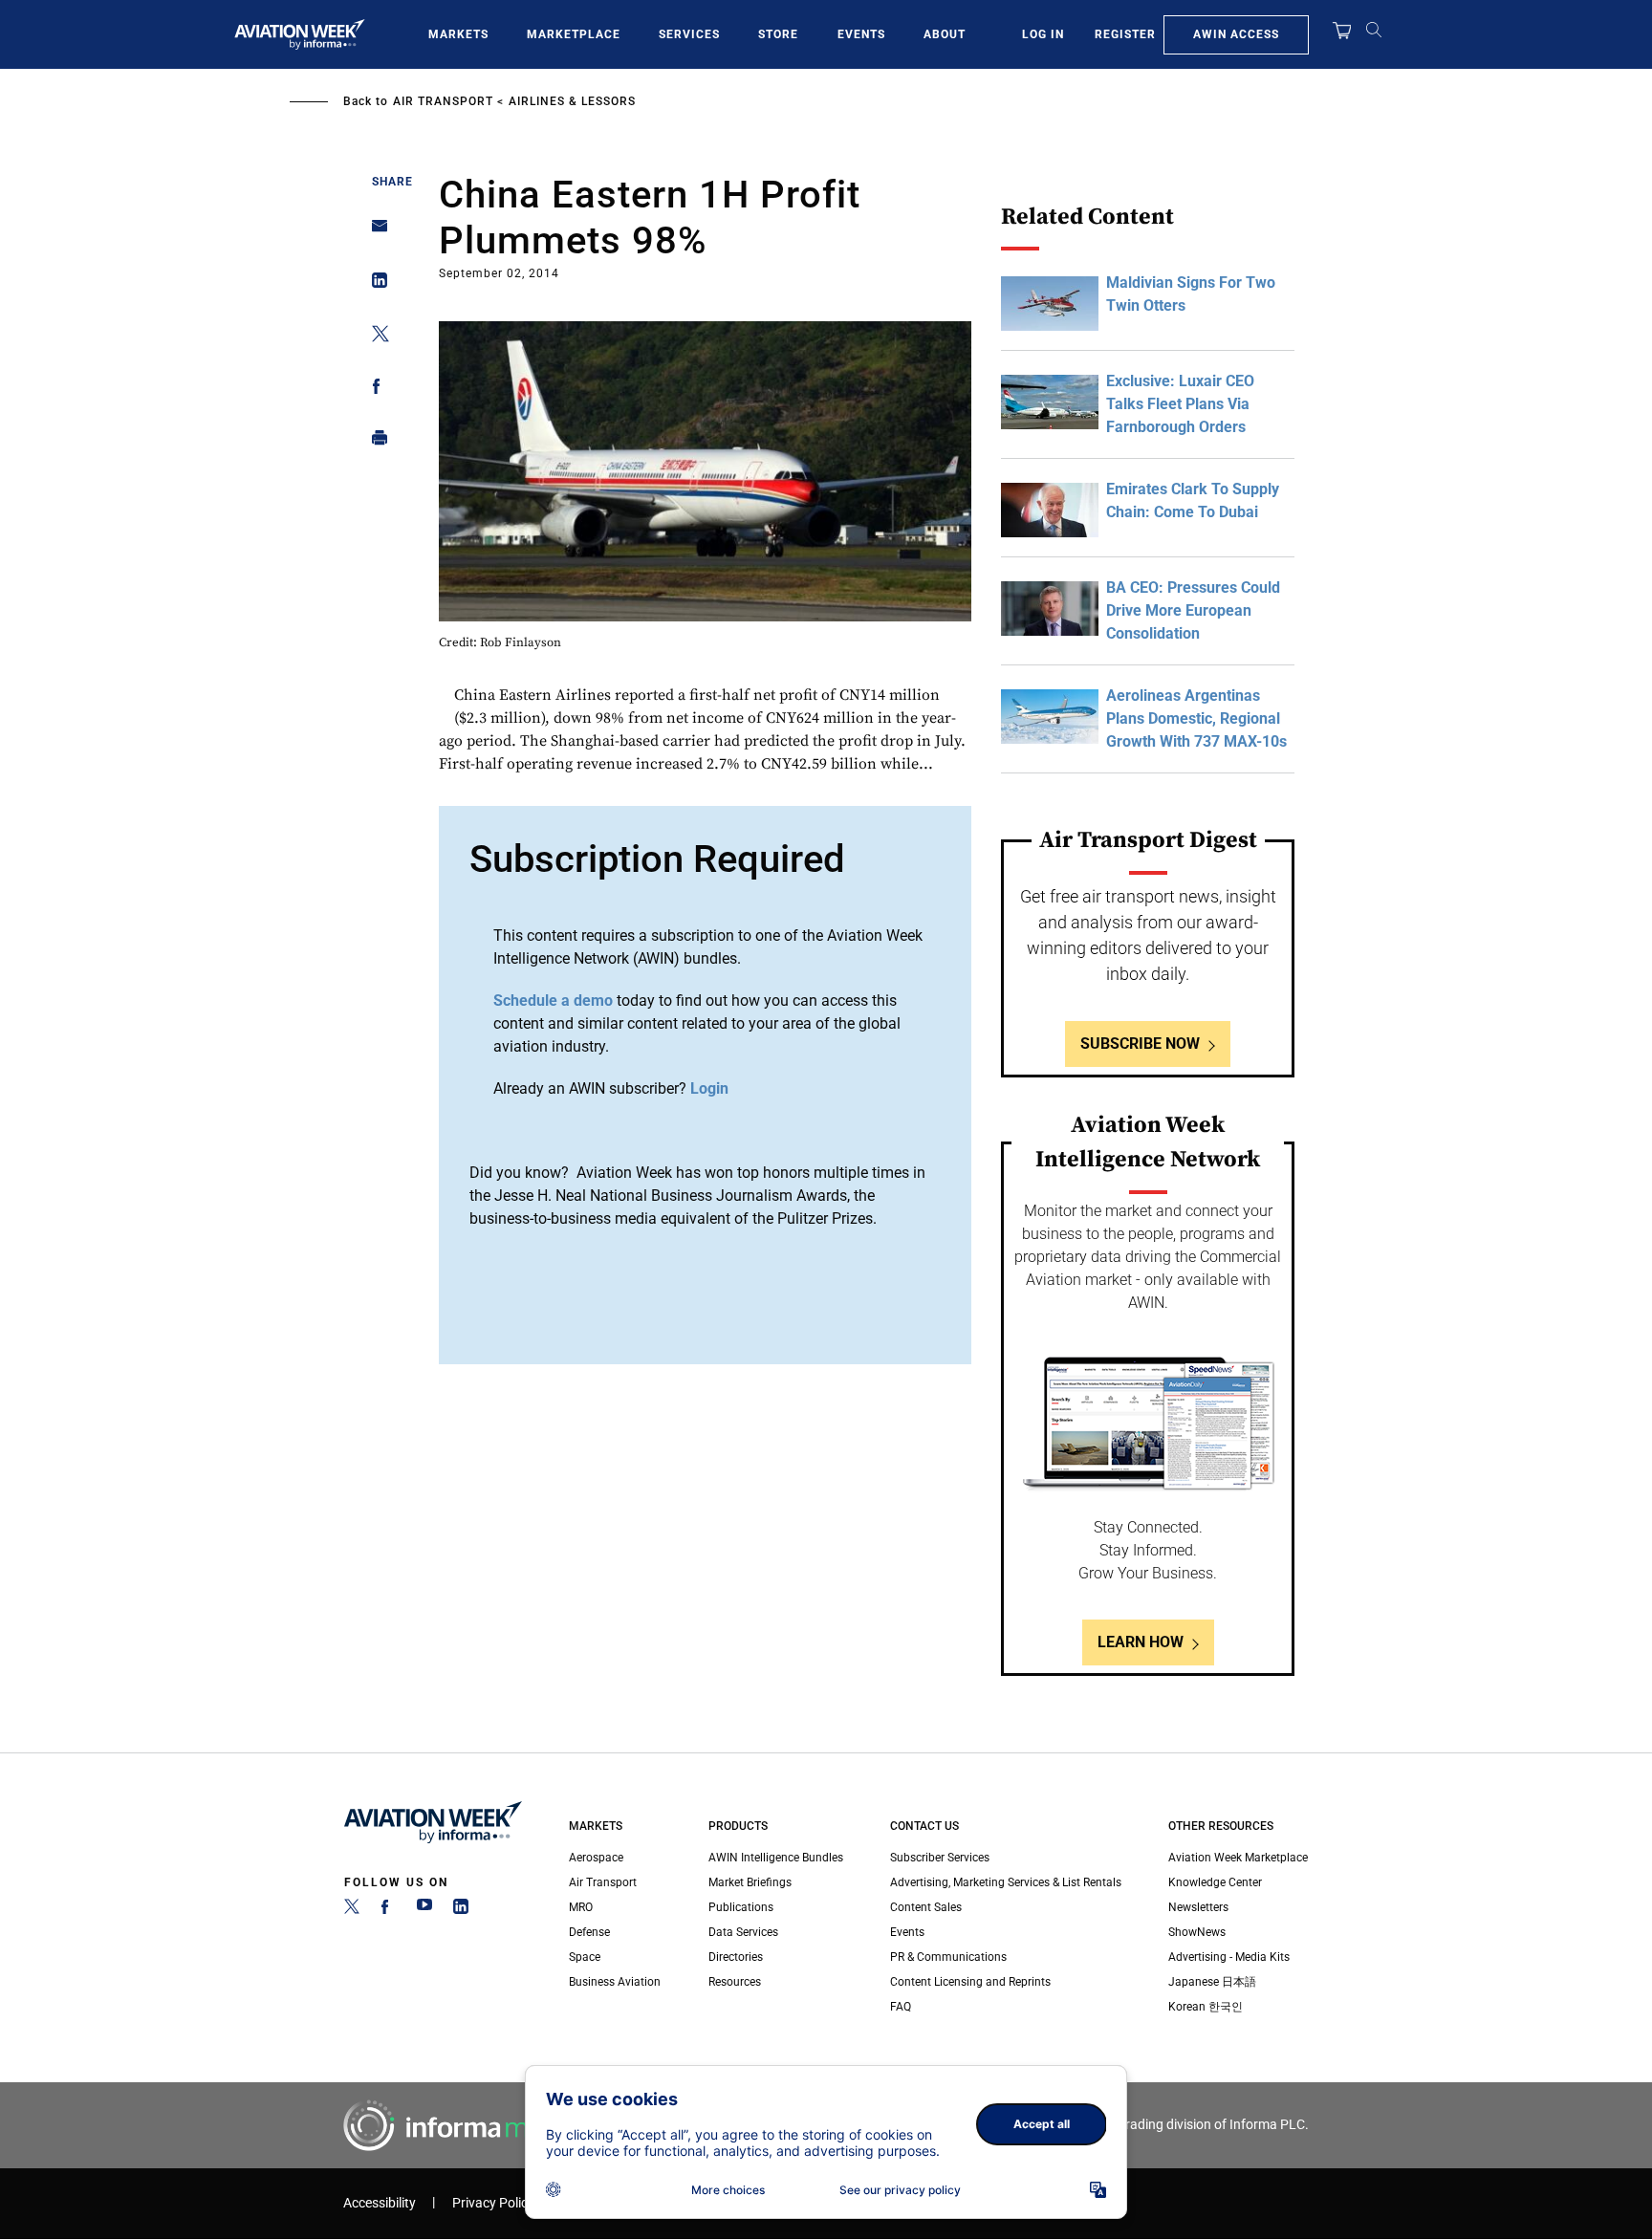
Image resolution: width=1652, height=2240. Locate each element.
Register (1125, 34)
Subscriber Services (940, 1858)
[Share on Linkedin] (374, 284)
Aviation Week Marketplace (1238, 1858)
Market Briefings (750, 1882)
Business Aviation (615, 1982)
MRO (581, 1907)
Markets (458, 34)
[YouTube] (424, 1910)
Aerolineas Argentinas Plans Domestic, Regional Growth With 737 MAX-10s (1196, 718)
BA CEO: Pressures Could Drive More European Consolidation (1193, 610)
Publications (741, 1907)
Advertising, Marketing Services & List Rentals (1006, 1882)
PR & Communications (948, 1957)
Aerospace (596, 1858)
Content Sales (926, 1907)
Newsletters (1198, 1907)
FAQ (901, 2007)
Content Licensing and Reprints (970, 1982)
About (945, 34)
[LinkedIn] (461, 1910)
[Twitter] (352, 1910)
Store (778, 34)
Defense (589, 1932)
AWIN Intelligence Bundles (776, 1858)
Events (861, 34)
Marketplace (574, 34)
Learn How (1141, 1642)
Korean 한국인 (1206, 2007)
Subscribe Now (1140, 1044)
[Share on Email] (374, 232)
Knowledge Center (1215, 1882)
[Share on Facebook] (374, 390)
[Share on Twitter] (374, 337)
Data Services (743, 1932)
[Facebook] (388, 1910)
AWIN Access (1236, 34)
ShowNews (1197, 1932)
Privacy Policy (493, 2203)
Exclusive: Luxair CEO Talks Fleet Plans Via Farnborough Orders (1180, 404)
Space (585, 1957)
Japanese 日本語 (1212, 1982)
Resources (735, 1982)
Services (689, 34)
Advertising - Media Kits (1229, 1957)
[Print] (374, 442)
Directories (736, 1957)
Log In (1043, 34)
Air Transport (443, 101)
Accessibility (380, 2203)
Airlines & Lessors (572, 101)
